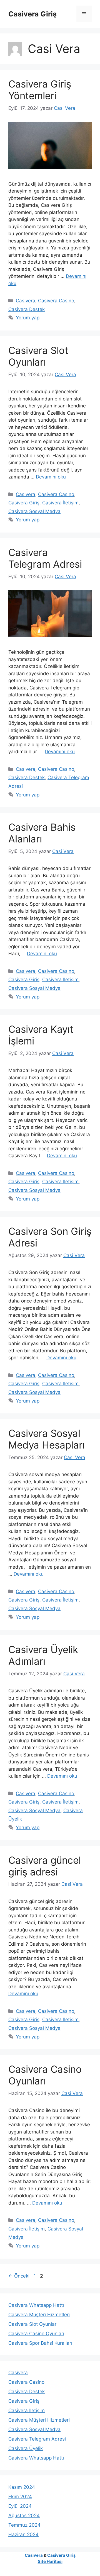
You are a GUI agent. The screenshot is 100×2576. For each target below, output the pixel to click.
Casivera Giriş (32, 14)
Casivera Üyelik (26, 2448)
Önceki (19, 2276)
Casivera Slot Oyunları (38, 356)
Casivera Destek (27, 309)
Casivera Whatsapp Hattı (36, 2305)
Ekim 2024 (20, 2497)
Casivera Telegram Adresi (45, 558)
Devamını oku (51, 477)
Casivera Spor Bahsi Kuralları (40, 2343)
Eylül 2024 (20, 2506)
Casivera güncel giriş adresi (45, 1866)
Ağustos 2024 (24, 2516)
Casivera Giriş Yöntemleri (40, 90)
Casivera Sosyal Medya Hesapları (47, 1439)
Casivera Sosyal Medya (34, 511)
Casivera (26, 301)
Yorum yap (28, 318)
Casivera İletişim (60, 503)
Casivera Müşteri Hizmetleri (39, 2315)
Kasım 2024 (22, 2487)
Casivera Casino (56, 301)
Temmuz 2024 (24, 2525)
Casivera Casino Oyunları (45, 2075)
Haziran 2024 (23, 2534)
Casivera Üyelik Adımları (43, 1655)
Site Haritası (50, 2561)
